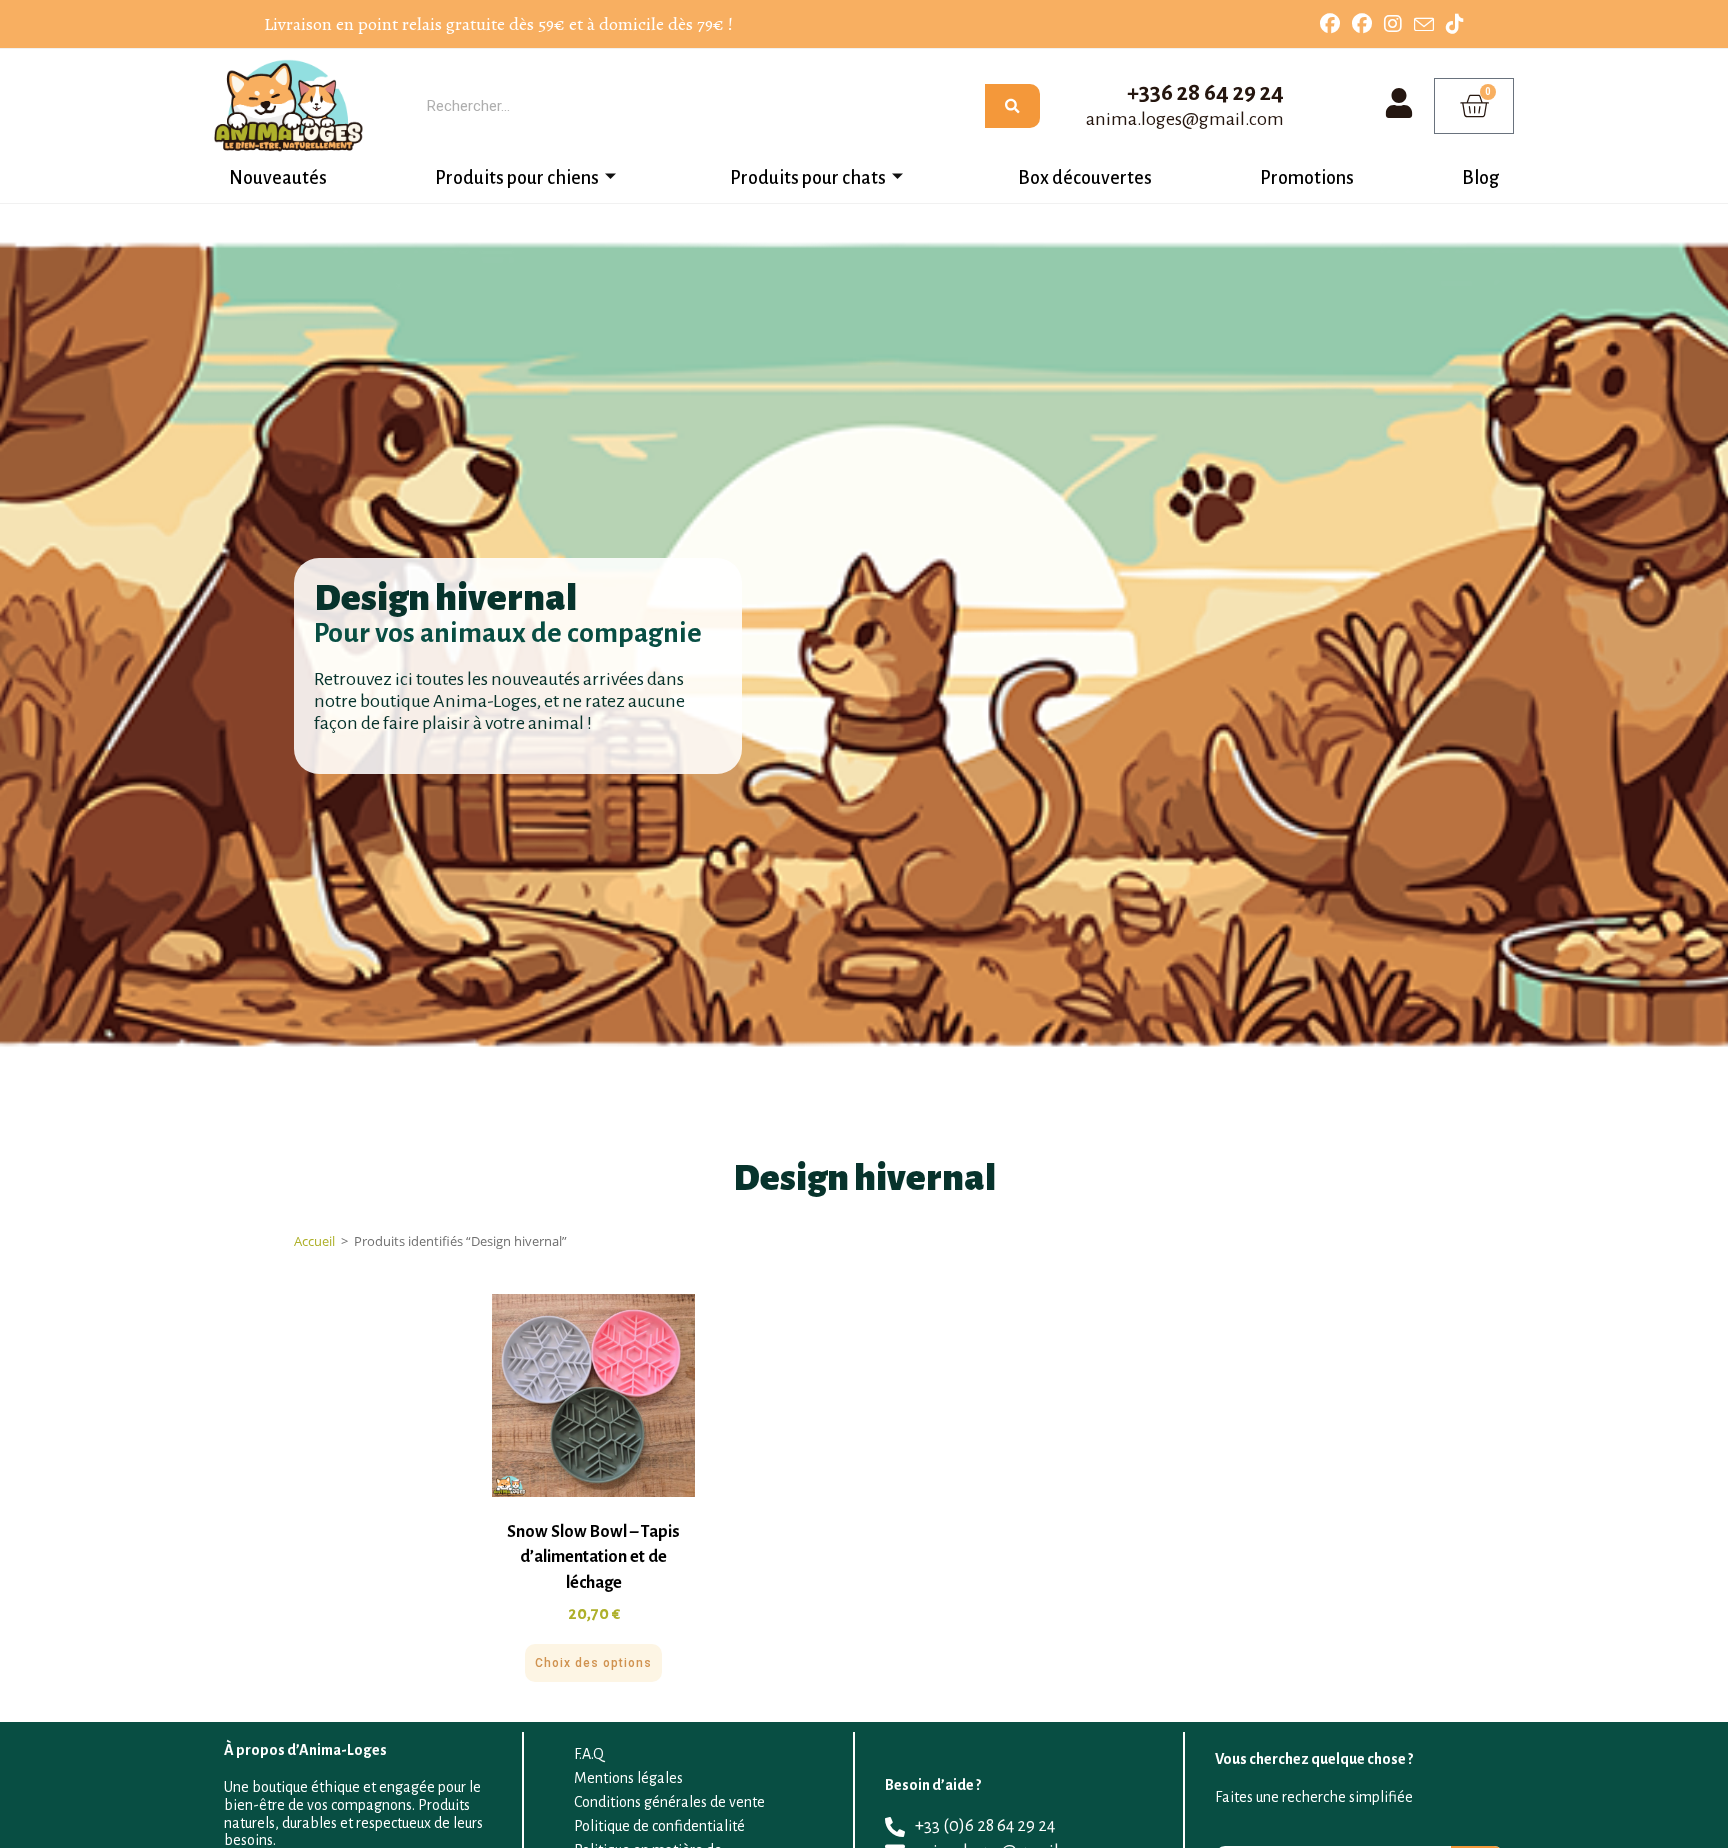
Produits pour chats (808, 178)
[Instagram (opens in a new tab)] (1393, 24)
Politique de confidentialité (659, 1826)
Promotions (1307, 178)
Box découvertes (1085, 178)
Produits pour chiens (517, 178)
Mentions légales (628, 1778)
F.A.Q (589, 1754)
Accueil (314, 1241)
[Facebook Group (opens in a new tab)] (1362, 24)
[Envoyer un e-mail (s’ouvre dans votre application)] (1424, 25)
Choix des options (593, 1663)
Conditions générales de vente (669, 1802)
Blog (1480, 178)
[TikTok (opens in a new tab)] (1452, 24)
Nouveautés (278, 178)
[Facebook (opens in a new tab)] (1330, 24)
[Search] (1012, 106)
